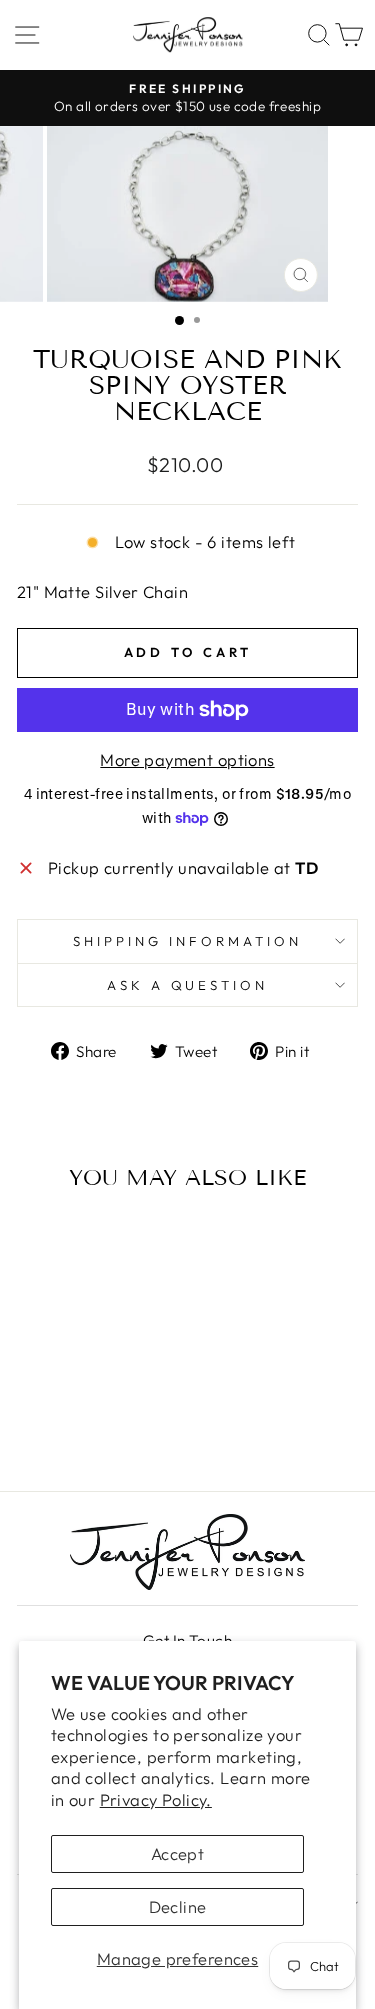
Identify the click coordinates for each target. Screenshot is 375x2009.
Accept (177, 1853)
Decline (178, 1906)
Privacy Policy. (156, 1799)
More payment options (187, 759)
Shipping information (187, 941)
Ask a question (188, 985)
